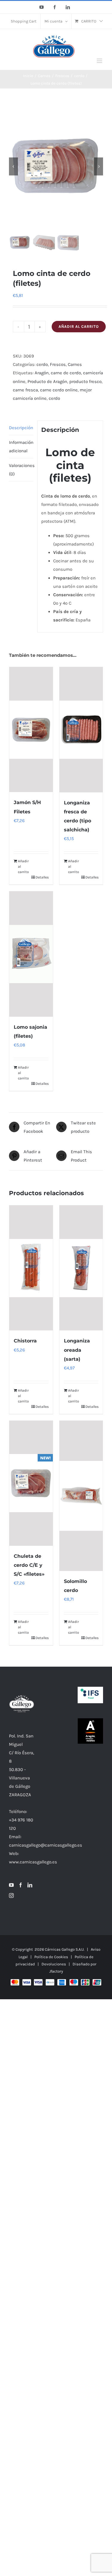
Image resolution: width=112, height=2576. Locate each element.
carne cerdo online (59, 390)
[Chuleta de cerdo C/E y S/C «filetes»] (31, 1483)
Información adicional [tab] (21, 447)
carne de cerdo (66, 373)
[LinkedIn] (30, 1885)
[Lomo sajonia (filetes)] (31, 954)
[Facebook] (21, 1885)
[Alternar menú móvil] (100, 61)
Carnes (75, 364)
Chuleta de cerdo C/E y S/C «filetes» (29, 1565)
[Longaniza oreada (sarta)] (81, 1268)
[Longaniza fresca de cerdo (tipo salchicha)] (81, 730)
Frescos (58, 364)
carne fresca (25, 390)
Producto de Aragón (47, 381)
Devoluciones (54, 1964)
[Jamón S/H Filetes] (31, 730)
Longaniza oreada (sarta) (77, 1350)
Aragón (42, 373)
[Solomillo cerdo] (81, 1496)
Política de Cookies (51, 1957)
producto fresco (85, 381)
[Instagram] (11, 1895)
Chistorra (25, 1341)
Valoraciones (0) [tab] (21, 470)
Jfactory (56, 1971)
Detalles (42, 877)
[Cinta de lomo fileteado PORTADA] (56, 166)
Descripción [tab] (21, 428)
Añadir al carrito (79, 326)
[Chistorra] (31, 1268)
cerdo (42, 364)
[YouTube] (11, 1885)
